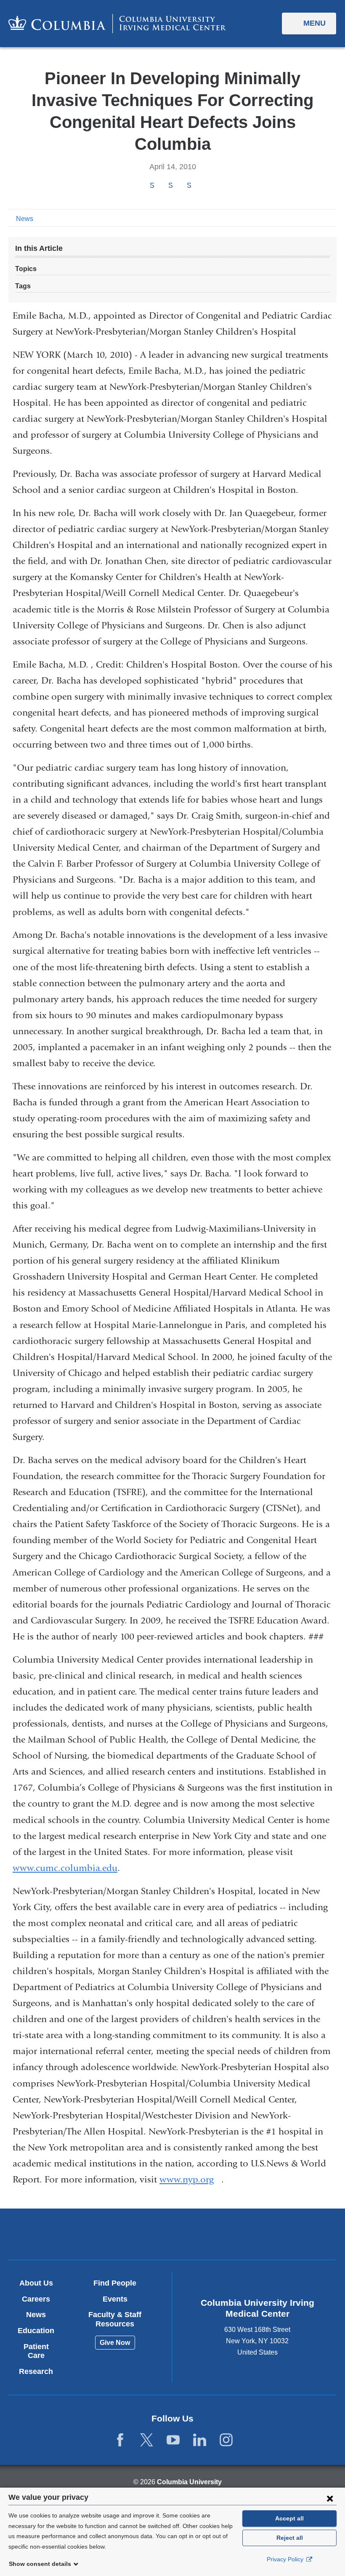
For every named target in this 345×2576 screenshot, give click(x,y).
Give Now (115, 2343)
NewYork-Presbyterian (226, 2235)
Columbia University (189, 2482)
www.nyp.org (190, 2179)
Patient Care (36, 2351)
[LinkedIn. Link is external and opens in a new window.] (200, 2440)
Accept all (289, 2518)
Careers (36, 2299)
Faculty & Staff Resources (115, 2319)
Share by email (200, 186)
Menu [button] (314, 23)
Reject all (290, 2538)
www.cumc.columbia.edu (65, 1868)
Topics (26, 269)
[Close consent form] (330, 2498)
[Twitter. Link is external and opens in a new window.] (147, 2440)
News (25, 219)
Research (36, 2371)
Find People (115, 2283)
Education (36, 2331)
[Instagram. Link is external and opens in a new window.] (226, 2440)
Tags (23, 286)
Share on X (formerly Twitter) (170, 185)
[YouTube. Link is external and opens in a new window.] (173, 2440)
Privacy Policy (286, 2559)
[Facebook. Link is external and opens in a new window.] (120, 2440)
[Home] (117, 23)
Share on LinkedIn (189, 185)
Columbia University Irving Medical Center (119, 2234)
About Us (36, 2283)
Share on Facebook (152, 185)
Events (115, 2299)
